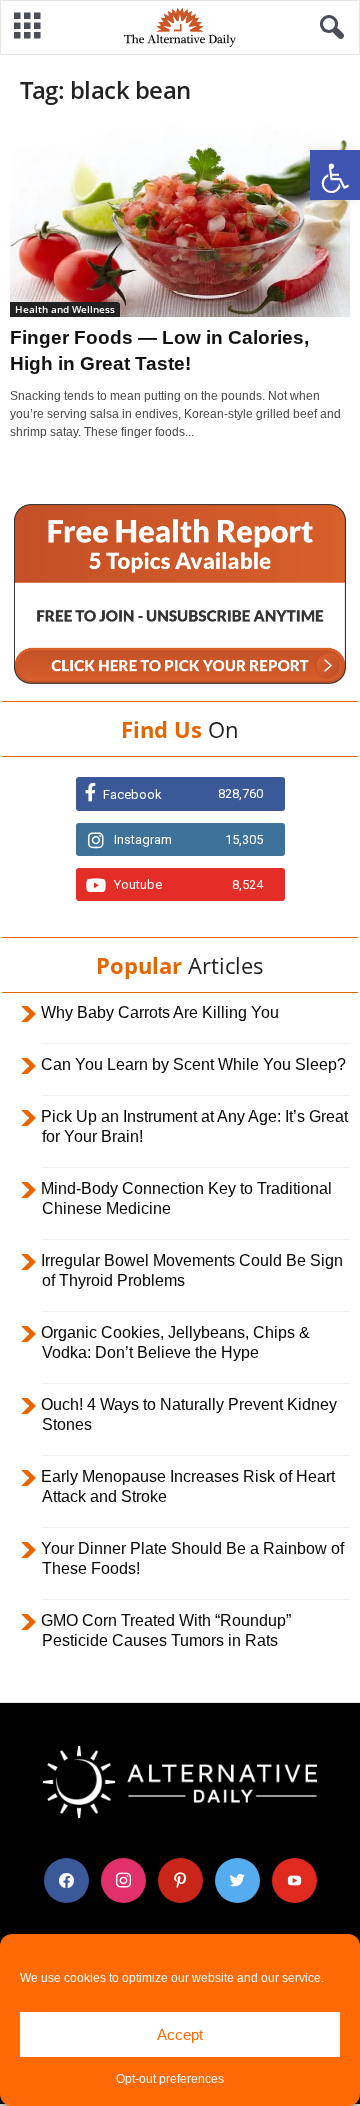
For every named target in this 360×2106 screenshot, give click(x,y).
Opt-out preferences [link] (170, 2079)
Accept (180, 2034)
